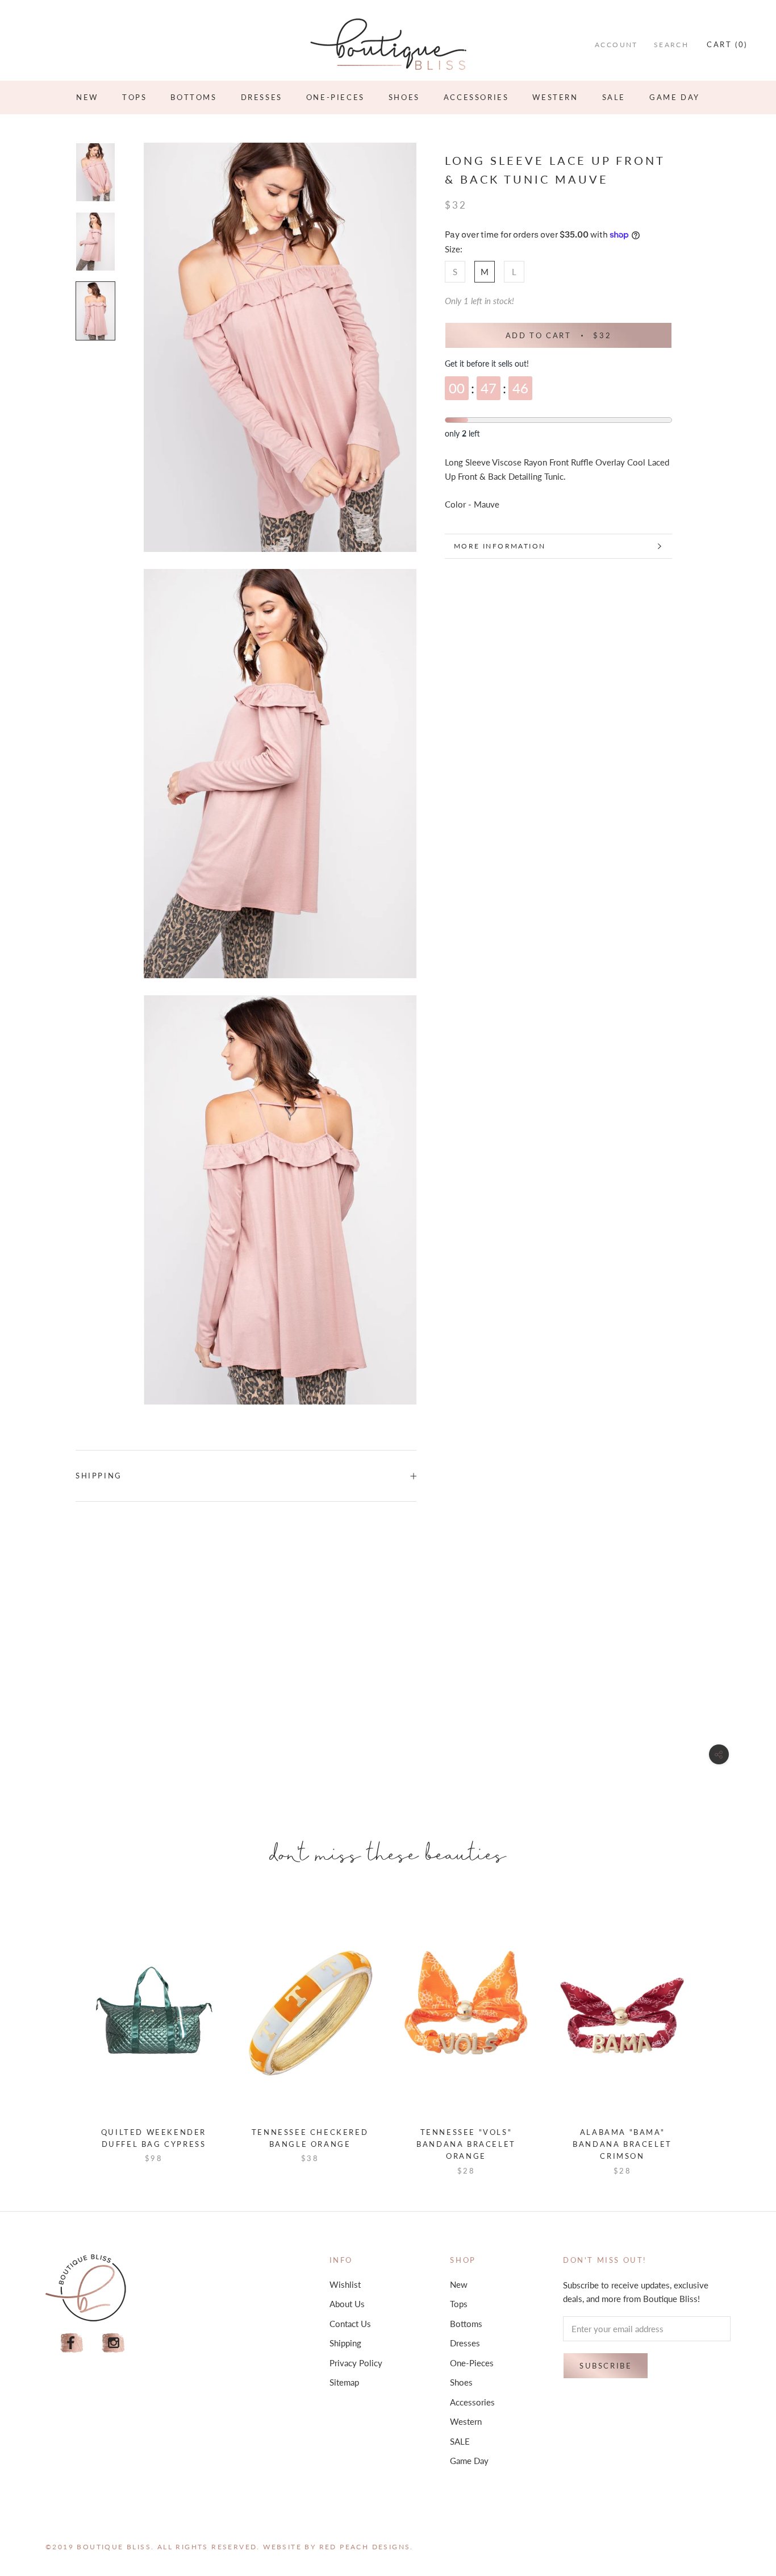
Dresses (262, 97)
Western (555, 97)
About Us (347, 2304)
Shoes (404, 97)
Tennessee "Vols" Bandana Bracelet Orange (466, 2144)
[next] (716, 2033)
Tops (134, 97)
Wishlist (345, 2284)
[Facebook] (72, 2343)
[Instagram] (114, 2343)
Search (671, 45)
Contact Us (350, 2324)
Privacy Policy (356, 2363)
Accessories (476, 97)
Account (616, 45)
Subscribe (606, 2366)
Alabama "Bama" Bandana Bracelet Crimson (622, 2144)
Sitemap (344, 2382)
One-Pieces (335, 97)
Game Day (675, 97)
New (87, 97)
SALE (614, 97)
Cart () (727, 44)
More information (500, 546)
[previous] (60, 2033)
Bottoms (193, 97)
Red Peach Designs (365, 2547)
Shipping (99, 1476)
